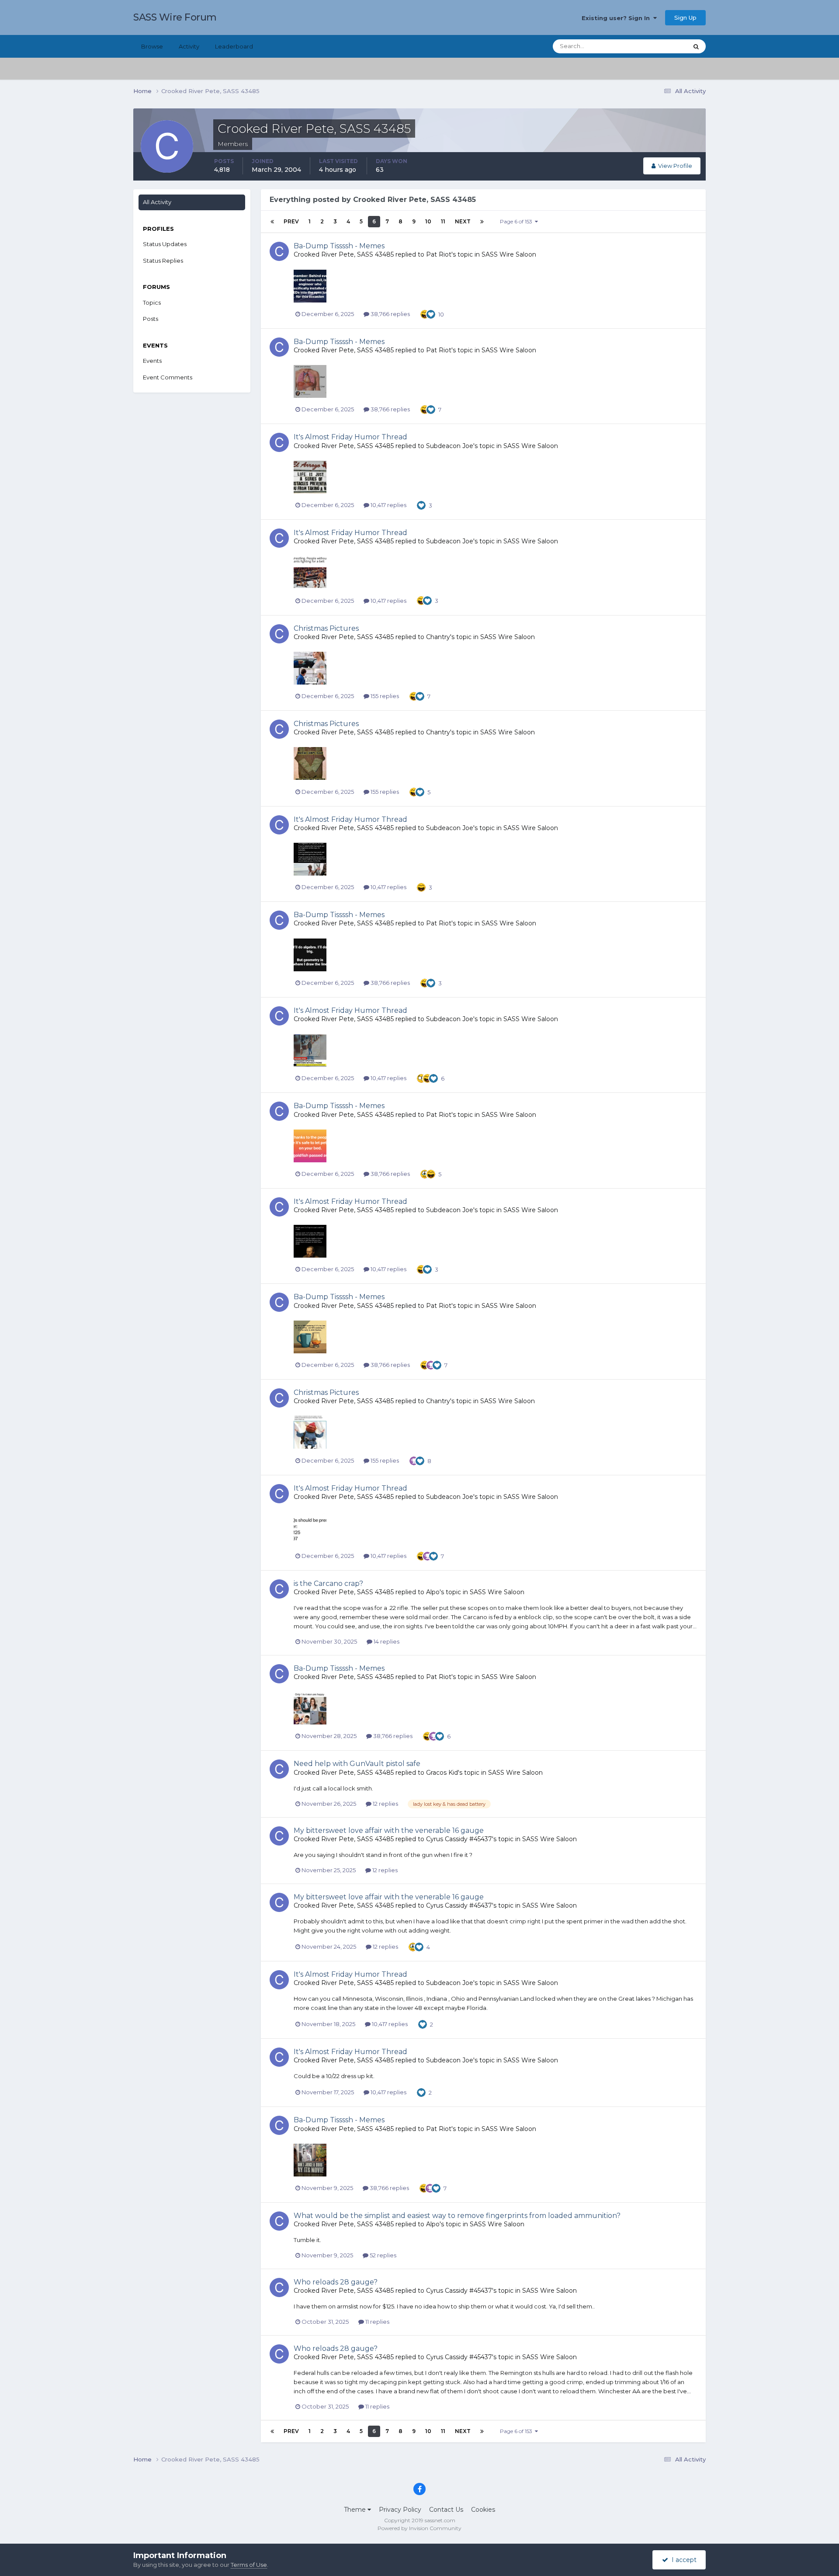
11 (443, 221)
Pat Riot (439, 254)
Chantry (438, 637)
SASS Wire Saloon (509, 254)
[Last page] (482, 222)
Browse (152, 46)
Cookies (483, 2510)
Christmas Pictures (326, 628)
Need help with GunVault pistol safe (357, 1764)
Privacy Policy (400, 2510)
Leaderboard (234, 46)
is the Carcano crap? (328, 1583)
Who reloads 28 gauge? (336, 2282)
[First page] (272, 222)
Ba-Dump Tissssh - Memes (339, 246)
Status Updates (656, 46)
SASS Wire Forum (175, 17)
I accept (682, 2560)
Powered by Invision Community (419, 2528)
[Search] (696, 46)
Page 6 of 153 (517, 221)
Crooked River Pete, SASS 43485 (344, 254)
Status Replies (163, 261)
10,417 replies (388, 505)
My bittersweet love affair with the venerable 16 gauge (389, 1830)
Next (463, 221)
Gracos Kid (442, 1773)
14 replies (386, 1641)
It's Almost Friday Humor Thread (350, 437)
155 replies (384, 696)
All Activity (157, 202)
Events (152, 361)
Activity (189, 46)
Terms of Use (249, 2565)
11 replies (377, 2322)
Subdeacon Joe (450, 446)
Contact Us (446, 2510)
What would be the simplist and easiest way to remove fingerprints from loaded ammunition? (457, 2216)
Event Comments (168, 377)
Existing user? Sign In (617, 18)
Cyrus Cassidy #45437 (459, 1839)
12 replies (385, 1804)
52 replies (382, 2255)
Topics (152, 302)
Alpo (433, 1592)
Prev (291, 221)
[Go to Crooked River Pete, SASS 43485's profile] (279, 251)
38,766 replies (390, 314)
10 (428, 221)
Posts (151, 319)
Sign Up (685, 17)
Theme (356, 2510)
